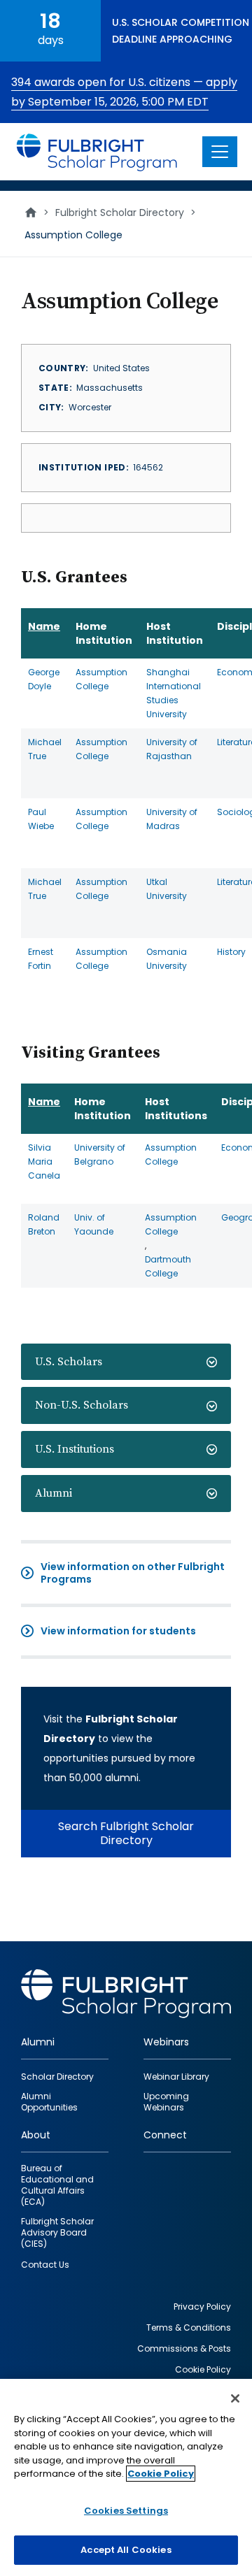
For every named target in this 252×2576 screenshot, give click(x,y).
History (231, 952)
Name (44, 626)
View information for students (118, 1631)
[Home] (97, 152)
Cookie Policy (161, 2474)
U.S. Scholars (69, 1362)
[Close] (235, 2398)
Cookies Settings (126, 2511)
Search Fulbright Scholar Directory (126, 1833)
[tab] (126, 1362)
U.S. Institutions (75, 1449)
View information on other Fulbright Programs (133, 1573)
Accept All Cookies (126, 2550)
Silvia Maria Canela (44, 1161)
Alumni (54, 1493)
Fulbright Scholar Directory (120, 213)
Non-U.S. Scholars (82, 1405)
